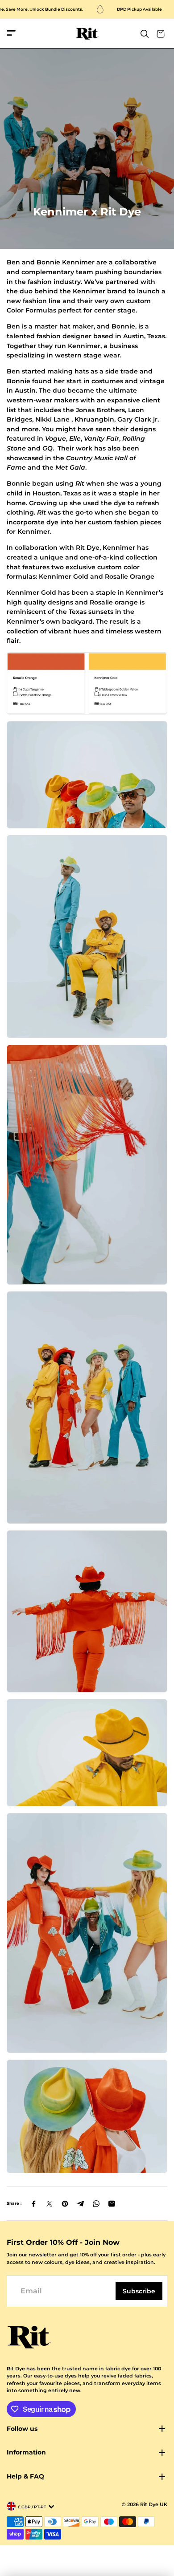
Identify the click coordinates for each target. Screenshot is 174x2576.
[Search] (145, 34)
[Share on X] (49, 2204)
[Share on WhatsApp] (96, 2204)
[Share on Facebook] (34, 2204)
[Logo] (87, 34)
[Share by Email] (112, 2204)
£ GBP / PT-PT (32, 2507)
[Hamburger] (11, 34)
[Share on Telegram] (81, 2204)
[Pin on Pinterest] (65, 2204)
